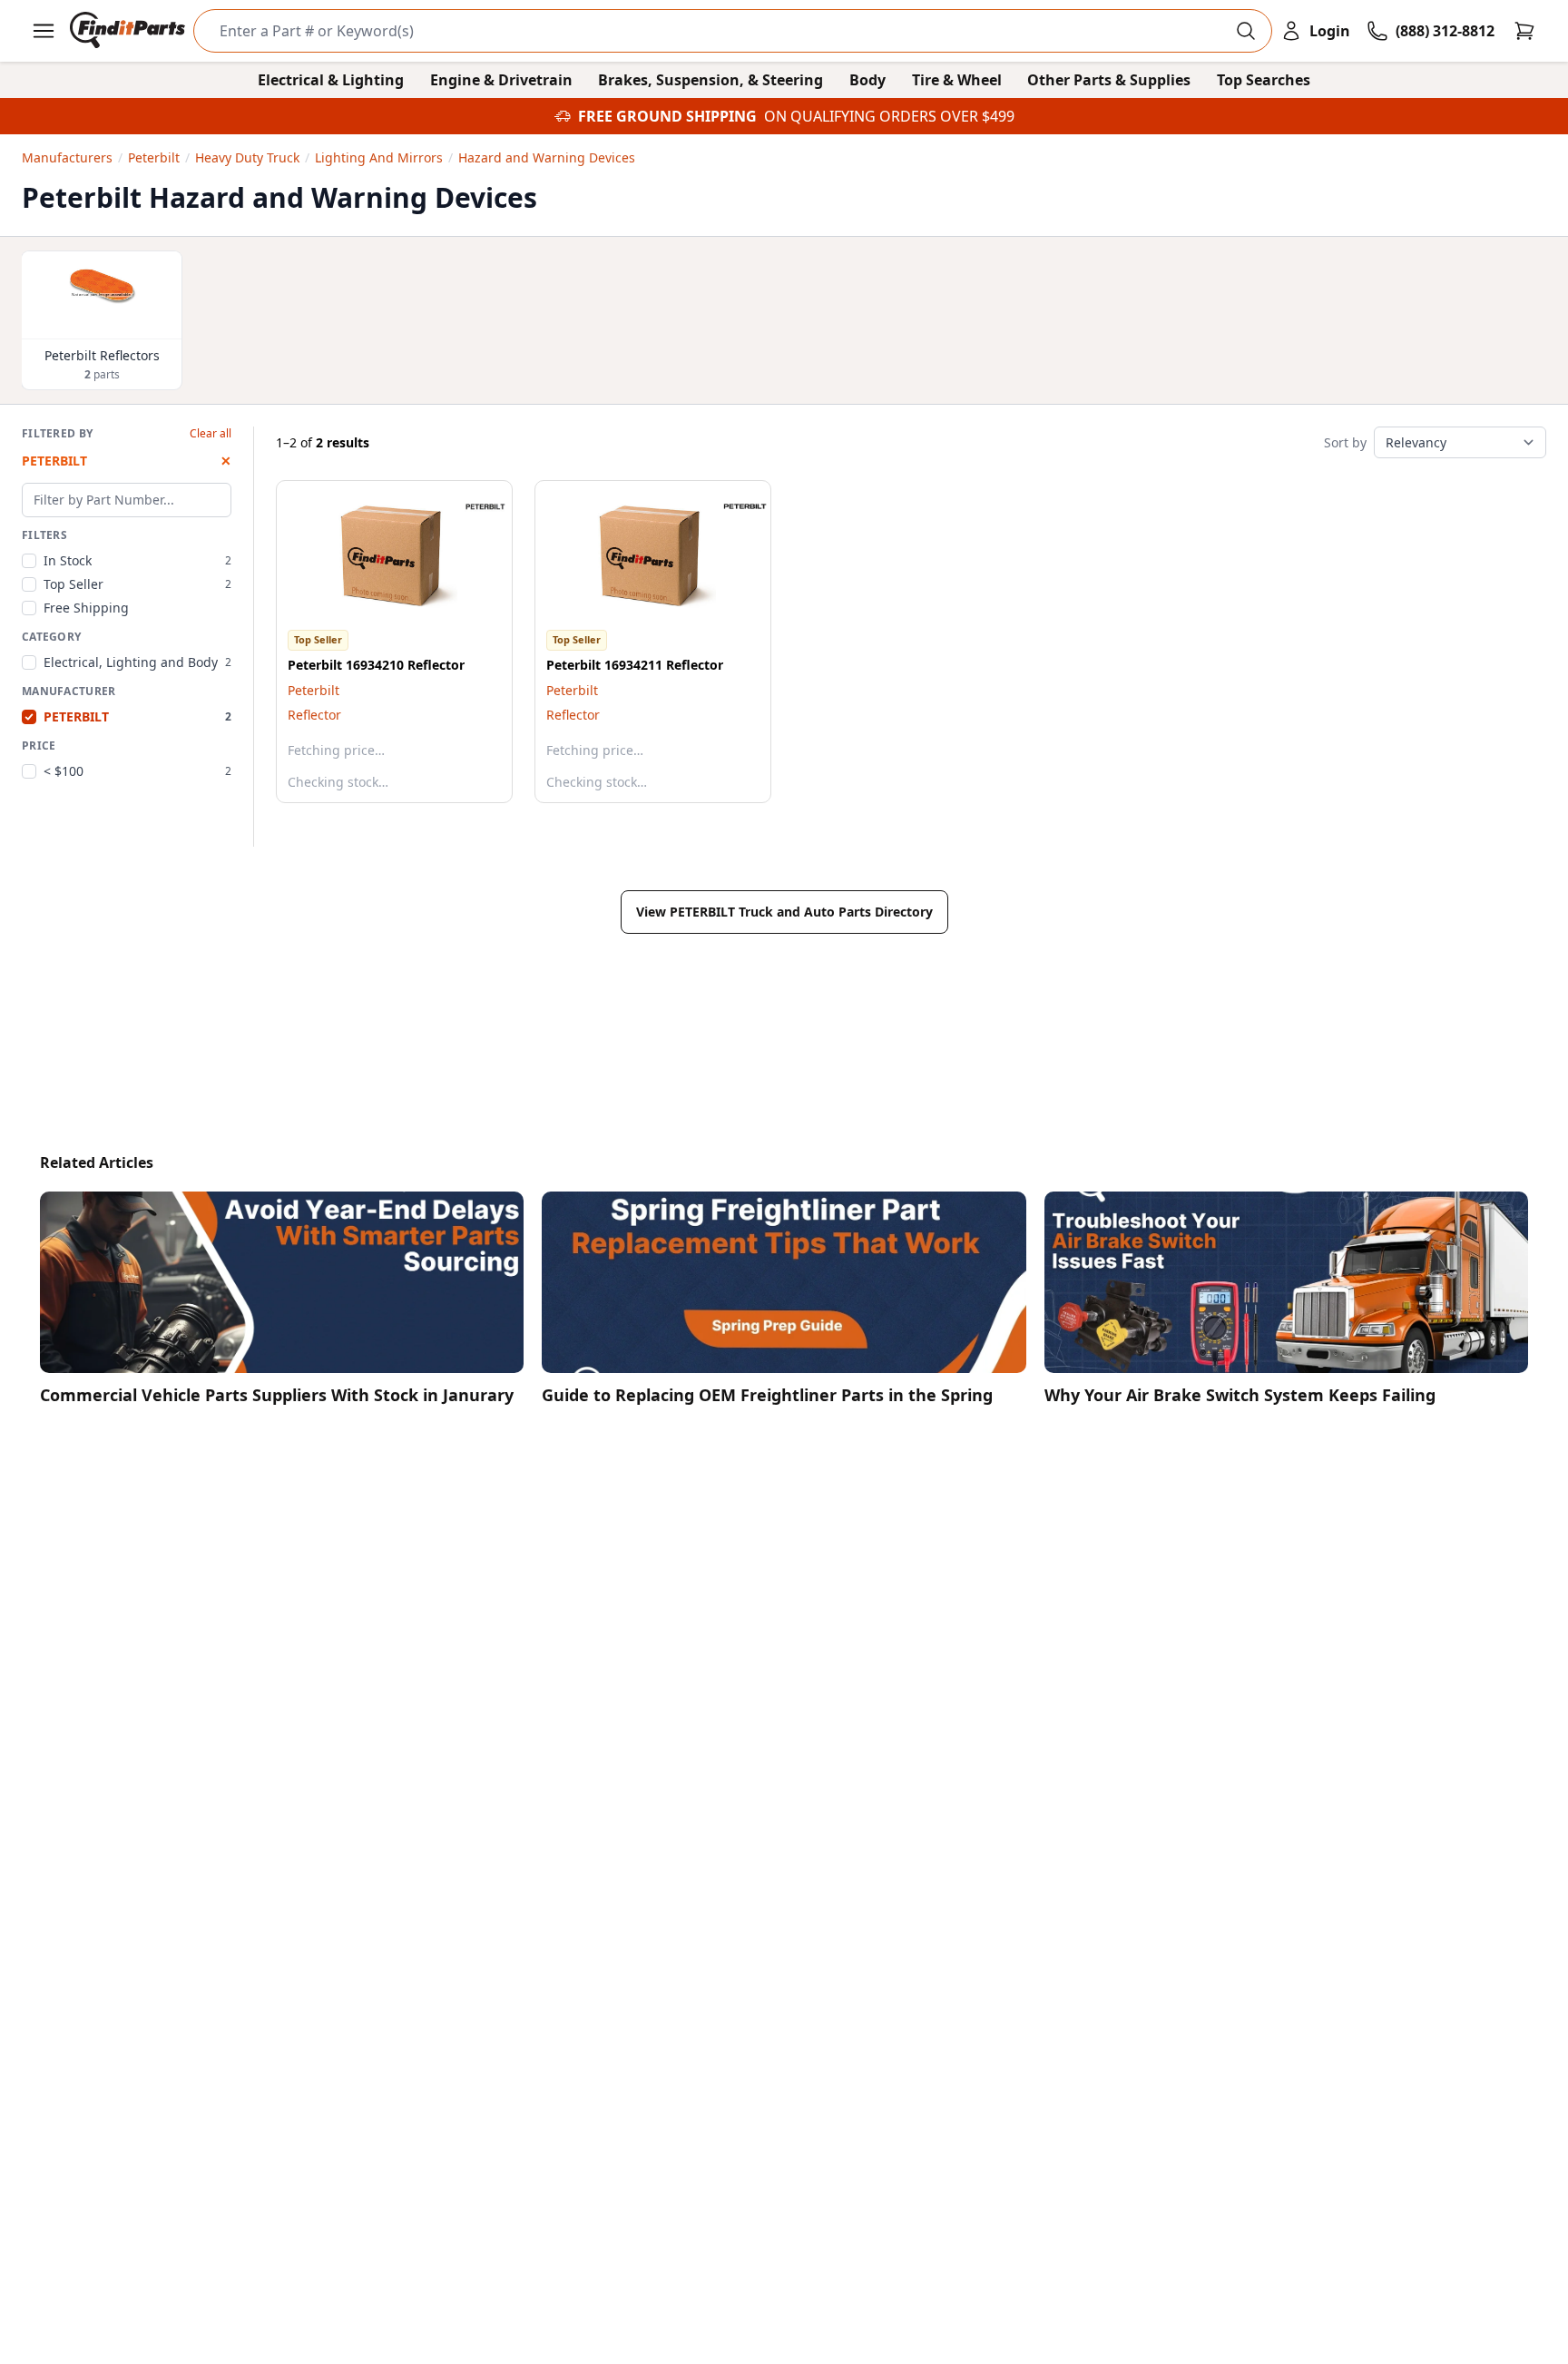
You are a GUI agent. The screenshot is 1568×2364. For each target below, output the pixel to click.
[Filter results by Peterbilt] (472, 506)
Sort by (1345, 442)
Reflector (314, 715)
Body (867, 80)
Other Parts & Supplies (1109, 80)
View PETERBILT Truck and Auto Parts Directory (784, 912)
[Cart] (1524, 31)
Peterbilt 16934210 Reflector (376, 665)
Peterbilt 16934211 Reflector (635, 665)
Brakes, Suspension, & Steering (710, 80)
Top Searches (1264, 80)
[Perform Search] (1246, 31)
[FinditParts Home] (129, 31)
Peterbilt (314, 690)
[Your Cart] (1524, 31)
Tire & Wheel (957, 80)
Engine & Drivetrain (501, 80)
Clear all (211, 434)
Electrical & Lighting (331, 80)
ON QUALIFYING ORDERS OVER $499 (889, 116)
